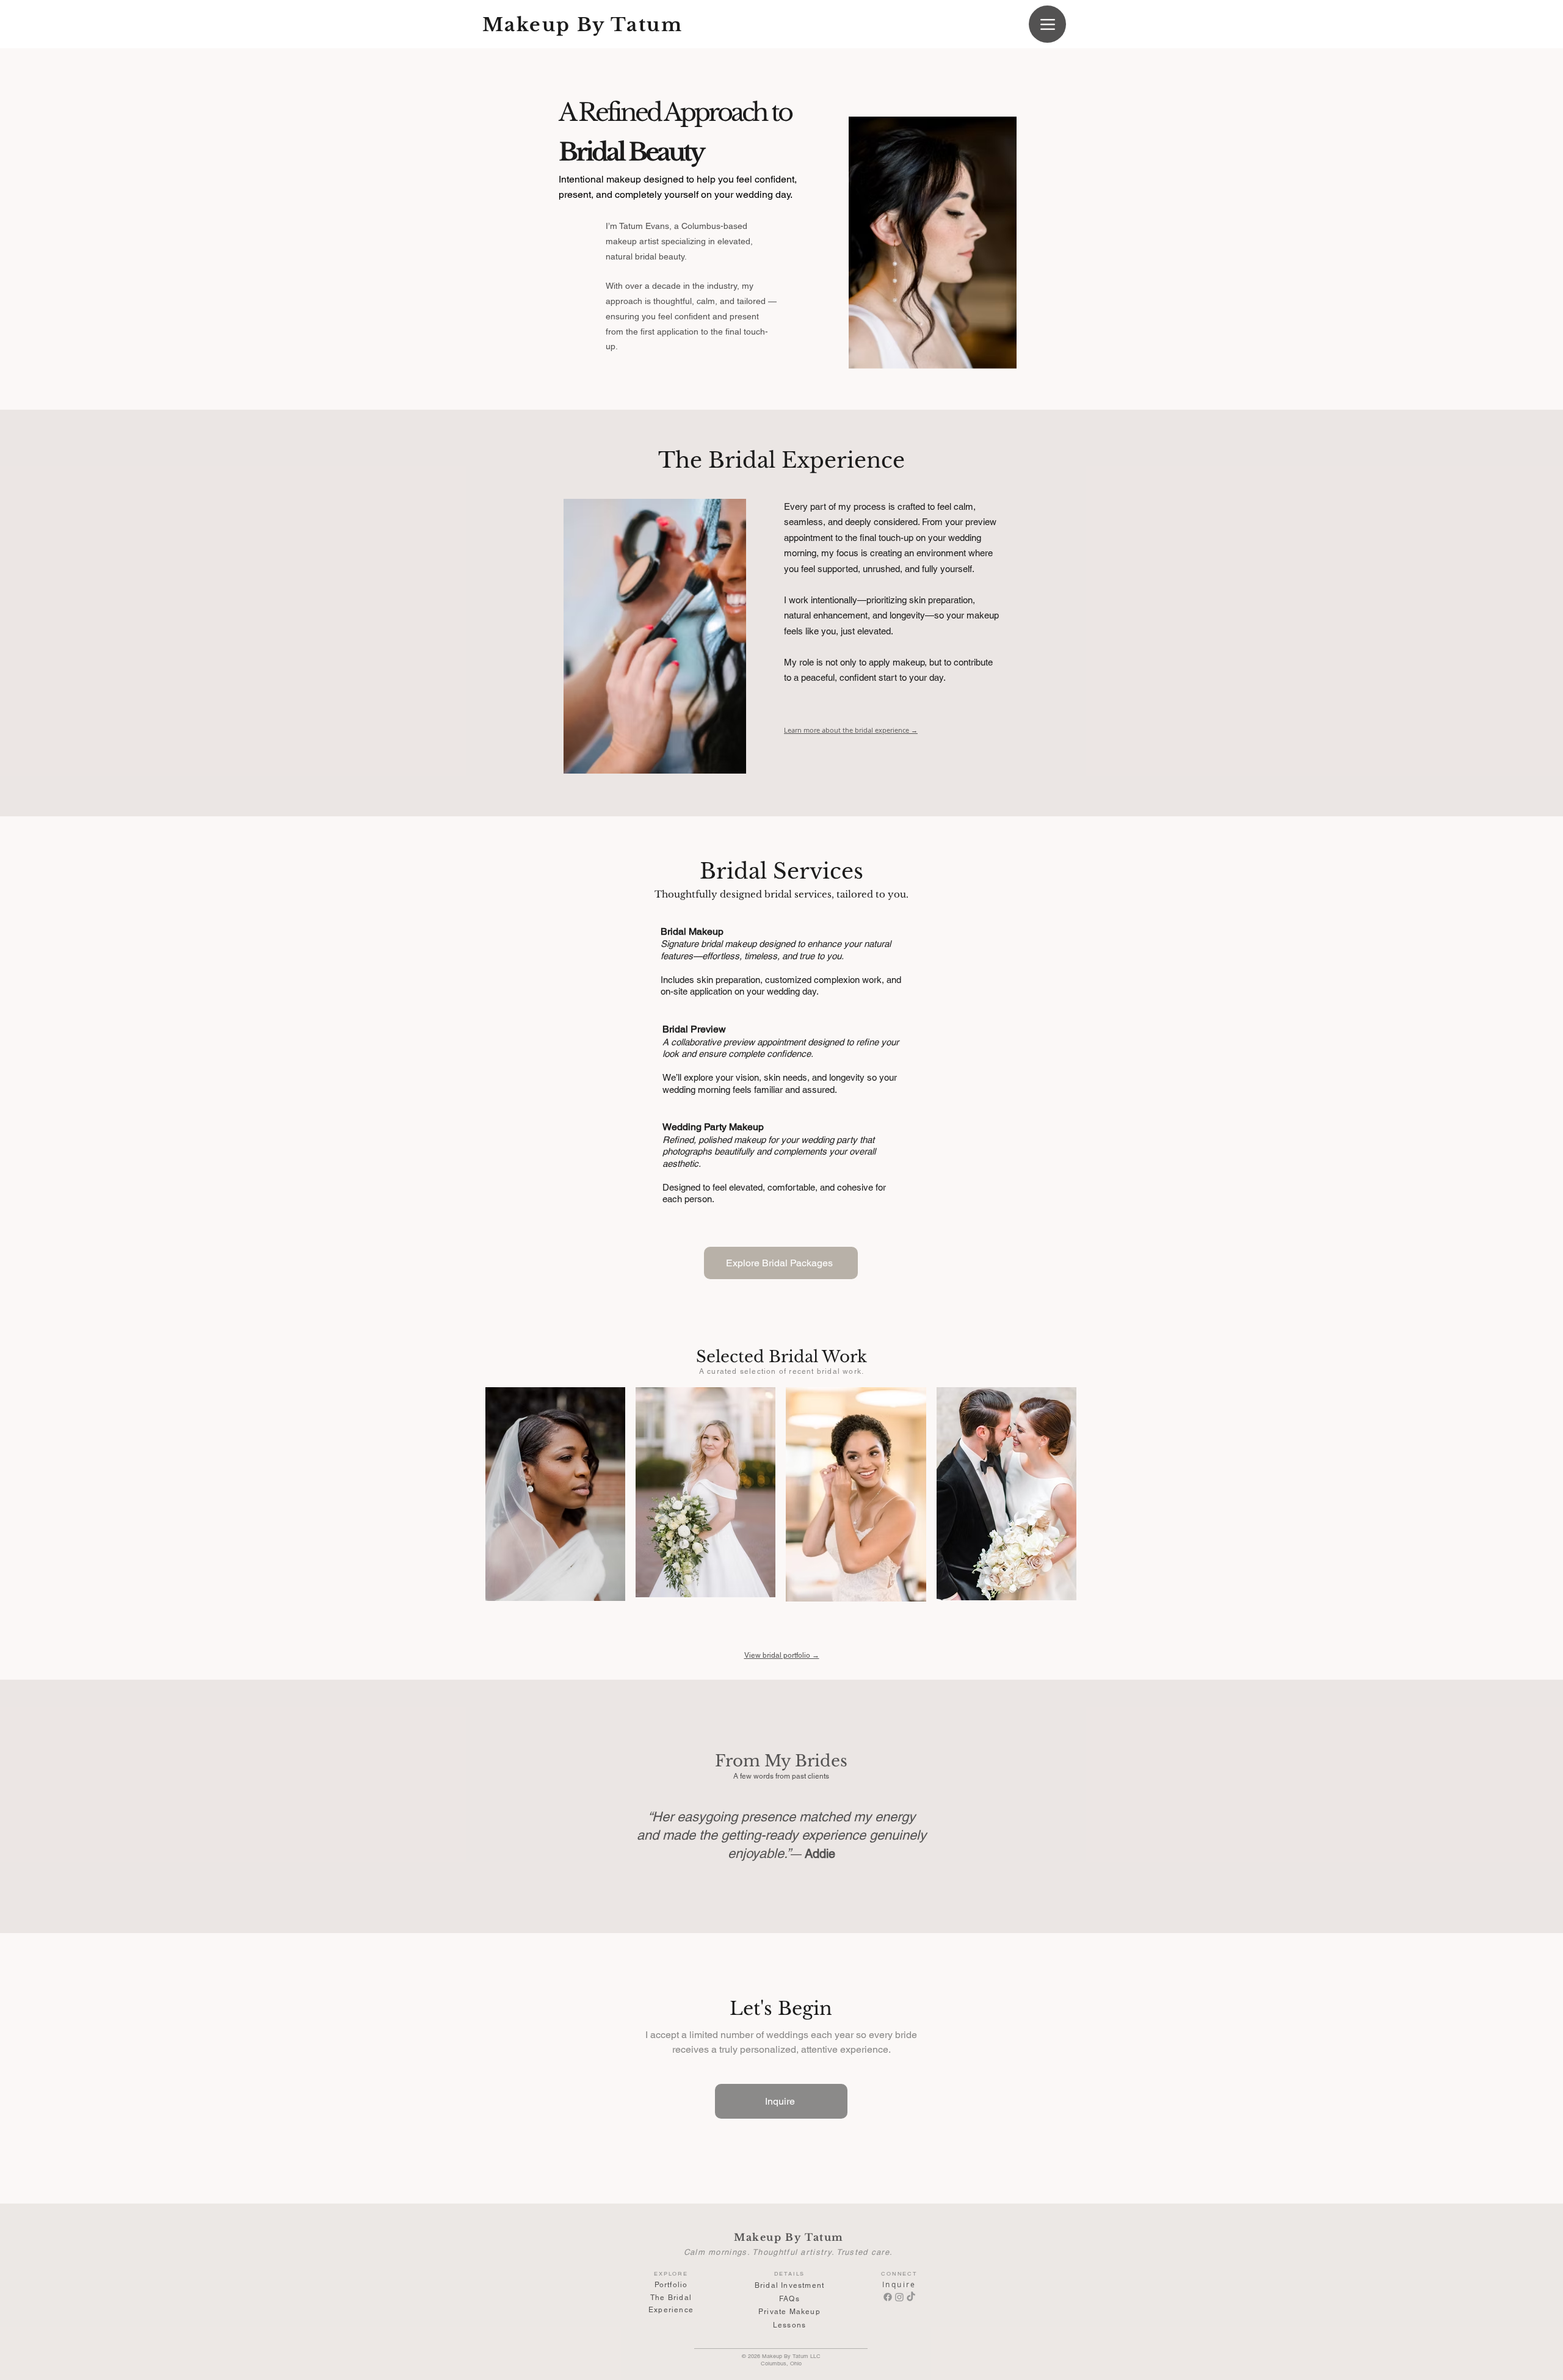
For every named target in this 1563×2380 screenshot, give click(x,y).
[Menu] (1047, 24)
